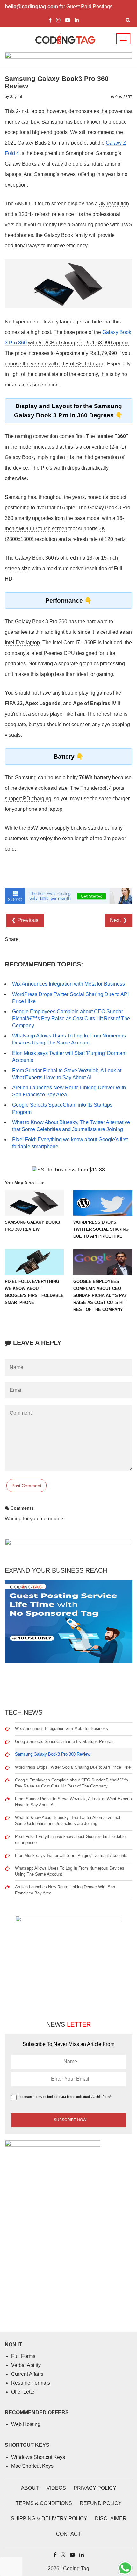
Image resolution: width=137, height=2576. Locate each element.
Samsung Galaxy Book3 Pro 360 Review (53, 1754)
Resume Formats (31, 2383)
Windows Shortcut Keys (38, 2457)
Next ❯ (119, 920)
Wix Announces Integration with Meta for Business (68, 984)
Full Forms (23, 2356)
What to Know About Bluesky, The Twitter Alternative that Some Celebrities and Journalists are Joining (68, 1821)
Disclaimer (111, 2519)
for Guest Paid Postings (59, 7)
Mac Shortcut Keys (32, 2466)
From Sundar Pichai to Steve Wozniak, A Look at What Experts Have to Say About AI (73, 1802)
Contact (68, 2534)
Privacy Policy (95, 2488)
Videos (56, 2488)
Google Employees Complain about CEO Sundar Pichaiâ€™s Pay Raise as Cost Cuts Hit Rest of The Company (71, 1019)
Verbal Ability (26, 2365)
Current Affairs (27, 2374)
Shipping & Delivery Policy (49, 2519)
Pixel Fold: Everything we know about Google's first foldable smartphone (70, 1840)
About (30, 2488)
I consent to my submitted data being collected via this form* (65, 2097)
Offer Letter (24, 2392)
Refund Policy (101, 2503)
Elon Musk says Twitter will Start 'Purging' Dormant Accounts (71, 1855)
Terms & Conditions (44, 2503)
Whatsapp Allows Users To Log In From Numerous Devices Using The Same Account (70, 1871)
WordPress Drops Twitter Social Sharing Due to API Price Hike (73, 1767)
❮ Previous (25, 920)
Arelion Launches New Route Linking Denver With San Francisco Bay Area (65, 1890)
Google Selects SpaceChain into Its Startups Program (65, 1741)
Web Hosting (26, 2424)
